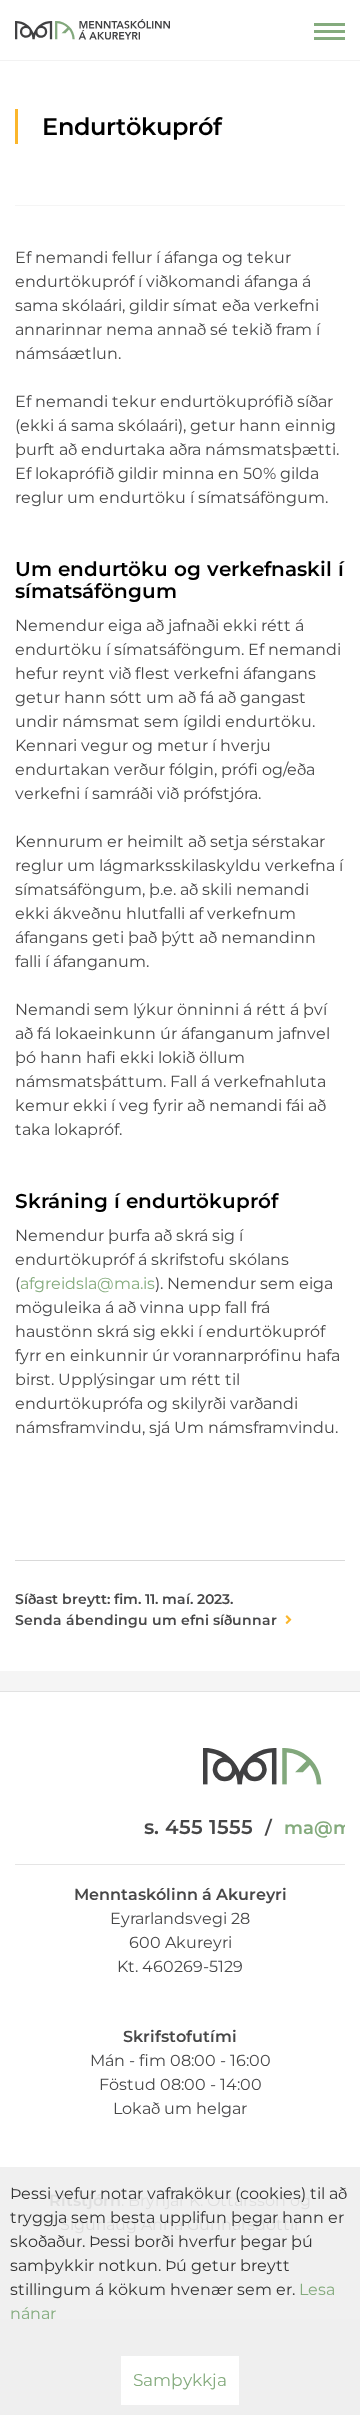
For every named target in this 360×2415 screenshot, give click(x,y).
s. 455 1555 (198, 1827)
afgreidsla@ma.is (87, 1283)
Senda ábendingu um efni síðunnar (146, 1620)
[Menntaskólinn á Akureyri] (92, 25)
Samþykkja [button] (180, 2380)
